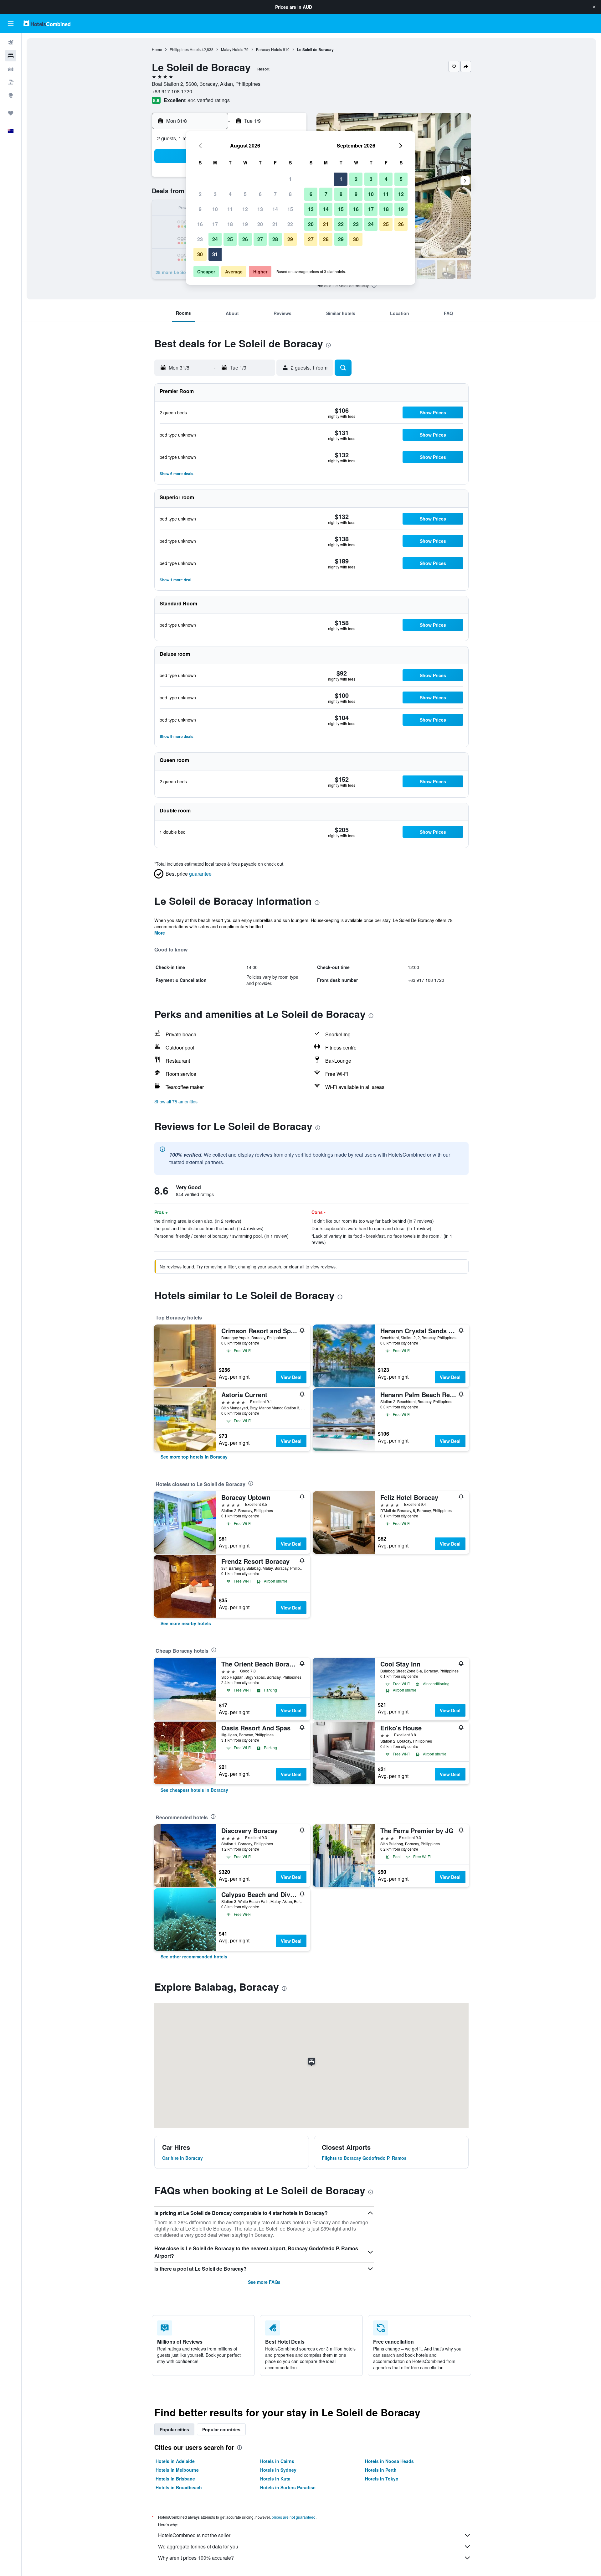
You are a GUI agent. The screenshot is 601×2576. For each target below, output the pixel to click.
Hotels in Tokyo (382, 2479)
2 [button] (200, 194)
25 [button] (230, 239)
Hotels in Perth (381, 2470)
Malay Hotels (232, 49)
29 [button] (290, 239)
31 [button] (215, 254)
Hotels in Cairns (277, 2461)
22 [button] (290, 224)
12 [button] (245, 209)
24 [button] (215, 239)
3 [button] (215, 194)
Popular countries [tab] (221, 2429)
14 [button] (275, 209)
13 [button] (260, 209)
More (160, 933)
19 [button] (245, 224)
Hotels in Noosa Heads (389, 2461)
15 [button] (290, 209)
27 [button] (260, 239)
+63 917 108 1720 (172, 91)
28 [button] (275, 239)
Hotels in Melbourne (177, 2470)
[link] (194, 1457)
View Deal (291, 1377)
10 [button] (215, 209)
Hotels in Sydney (278, 2470)
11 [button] (230, 209)
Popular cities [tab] (174, 2429)
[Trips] (11, 113)
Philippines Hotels (185, 49)
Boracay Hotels (269, 49)
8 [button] (290, 194)
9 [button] (200, 209)
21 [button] (275, 224)
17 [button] (215, 224)
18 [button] (230, 224)
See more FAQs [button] (264, 2282)
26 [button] (245, 239)
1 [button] (290, 179)
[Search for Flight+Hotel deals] (11, 82)
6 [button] (260, 194)
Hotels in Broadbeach (179, 2487)
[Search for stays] (11, 56)
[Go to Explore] (11, 95)
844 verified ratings (209, 100)
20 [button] (260, 224)
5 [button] (245, 194)
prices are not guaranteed (294, 2517)
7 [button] (275, 194)
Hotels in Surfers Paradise (288, 2487)
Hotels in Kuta (275, 2479)
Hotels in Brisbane (175, 2479)
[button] (594, 7)
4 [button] (230, 194)
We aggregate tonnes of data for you (198, 2546)
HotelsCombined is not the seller (194, 2535)
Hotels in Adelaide (175, 2461)
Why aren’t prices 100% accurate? (196, 2558)
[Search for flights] (11, 43)
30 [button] (200, 254)
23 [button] (200, 239)
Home (157, 49)
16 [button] (200, 224)
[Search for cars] (11, 69)
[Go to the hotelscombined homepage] (47, 23)
